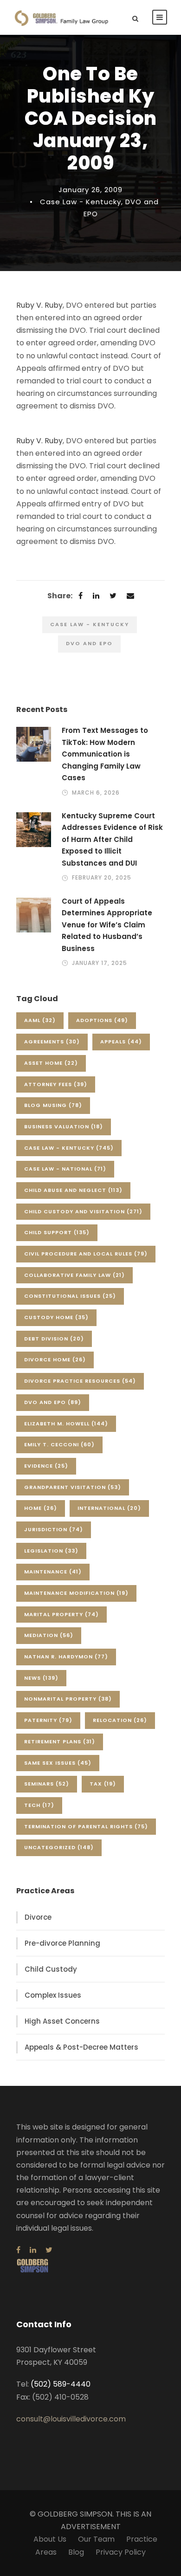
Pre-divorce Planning (62, 1943)
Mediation (49, 1635)
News (41, 1678)
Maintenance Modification (76, 1593)
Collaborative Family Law (74, 1275)
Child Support (57, 1232)
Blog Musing (53, 1105)
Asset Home (51, 1063)
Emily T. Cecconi (59, 1444)
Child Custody (51, 1969)
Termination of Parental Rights (86, 1826)
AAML (40, 1020)
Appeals (121, 1042)
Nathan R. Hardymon (66, 1657)
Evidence (46, 1466)
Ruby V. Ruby (39, 305)
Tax (103, 1784)
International (109, 1508)
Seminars (47, 1784)
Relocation (120, 1720)
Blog (76, 2552)
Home (41, 1508)
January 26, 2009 (90, 190)
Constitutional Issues (70, 1296)
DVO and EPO (89, 643)
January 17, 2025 (100, 963)
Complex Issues (53, 1995)
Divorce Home (55, 1359)
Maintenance (53, 1572)
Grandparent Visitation (73, 1487)
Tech (39, 1805)
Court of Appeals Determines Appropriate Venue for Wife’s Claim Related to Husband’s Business (107, 925)
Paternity (48, 1720)
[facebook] (18, 2250)
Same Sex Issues (58, 1763)
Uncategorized (59, 1847)
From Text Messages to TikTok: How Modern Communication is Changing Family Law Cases (105, 754)
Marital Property (61, 1614)
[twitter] (49, 2250)
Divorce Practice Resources (80, 1381)
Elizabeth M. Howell (66, 1424)
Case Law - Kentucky (81, 202)
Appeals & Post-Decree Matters (81, 2047)
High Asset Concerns (62, 2021)
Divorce (38, 1917)
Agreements (52, 1042)
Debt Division (54, 1339)
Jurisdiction (54, 1529)
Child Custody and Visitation (83, 1211)
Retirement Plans (60, 1741)
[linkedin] (33, 2250)
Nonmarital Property (68, 1699)
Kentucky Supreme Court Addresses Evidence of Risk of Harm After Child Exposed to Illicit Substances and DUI (112, 839)
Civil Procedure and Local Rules (86, 1254)
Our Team (96, 2539)
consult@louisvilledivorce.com (71, 2419)
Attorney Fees (56, 1084)
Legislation (51, 1551)
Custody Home (56, 1317)
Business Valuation (64, 1126)
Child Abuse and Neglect (73, 1190)
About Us (50, 2539)
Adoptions (102, 1020)
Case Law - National (65, 1169)
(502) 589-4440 (61, 2384)
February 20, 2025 (102, 877)
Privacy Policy (121, 2552)
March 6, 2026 (96, 793)
